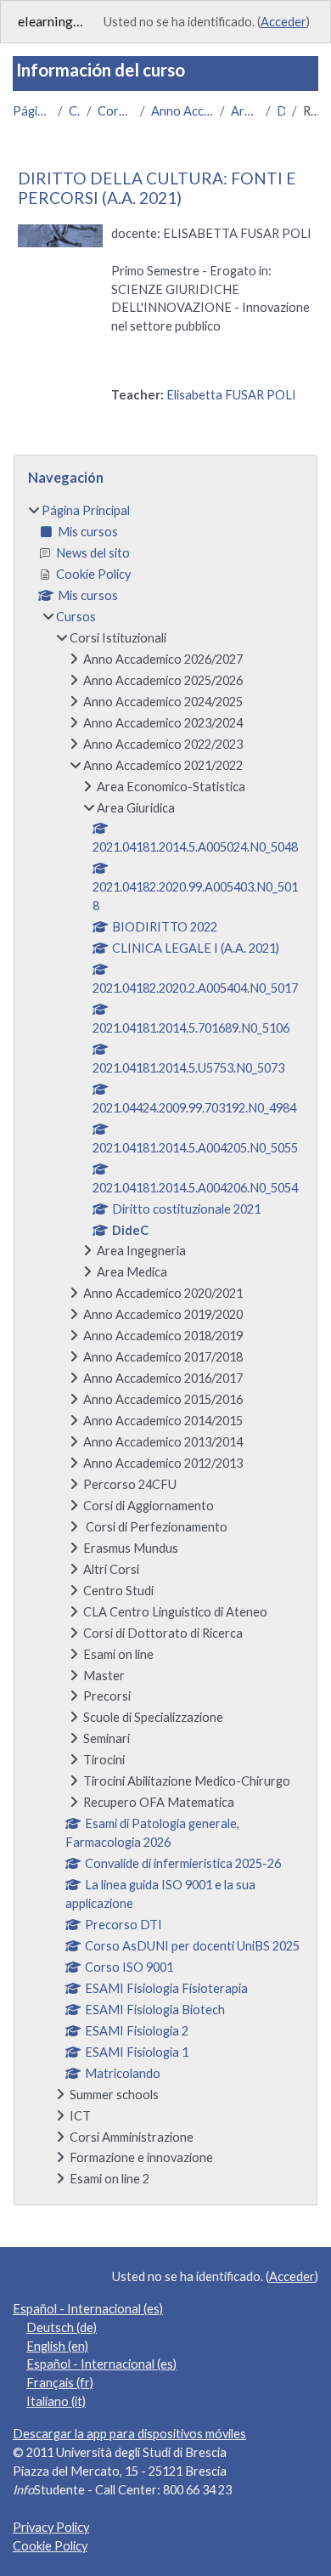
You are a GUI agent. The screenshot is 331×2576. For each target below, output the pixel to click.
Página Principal (32, 111)
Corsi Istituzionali (115, 111)
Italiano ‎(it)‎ (56, 2401)
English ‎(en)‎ (57, 2346)
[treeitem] (165, 1345)
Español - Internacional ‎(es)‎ (88, 2309)
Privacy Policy (51, 2527)
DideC (281, 111)
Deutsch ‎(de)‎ (62, 2327)
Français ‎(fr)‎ (60, 2383)
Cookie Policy (50, 2546)
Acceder (283, 22)
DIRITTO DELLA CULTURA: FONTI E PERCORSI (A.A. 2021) (157, 188)
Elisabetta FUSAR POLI (231, 395)
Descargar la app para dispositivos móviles (129, 2434)
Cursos (74, 111)
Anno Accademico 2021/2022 (182, 111)
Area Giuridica (244, 111)
